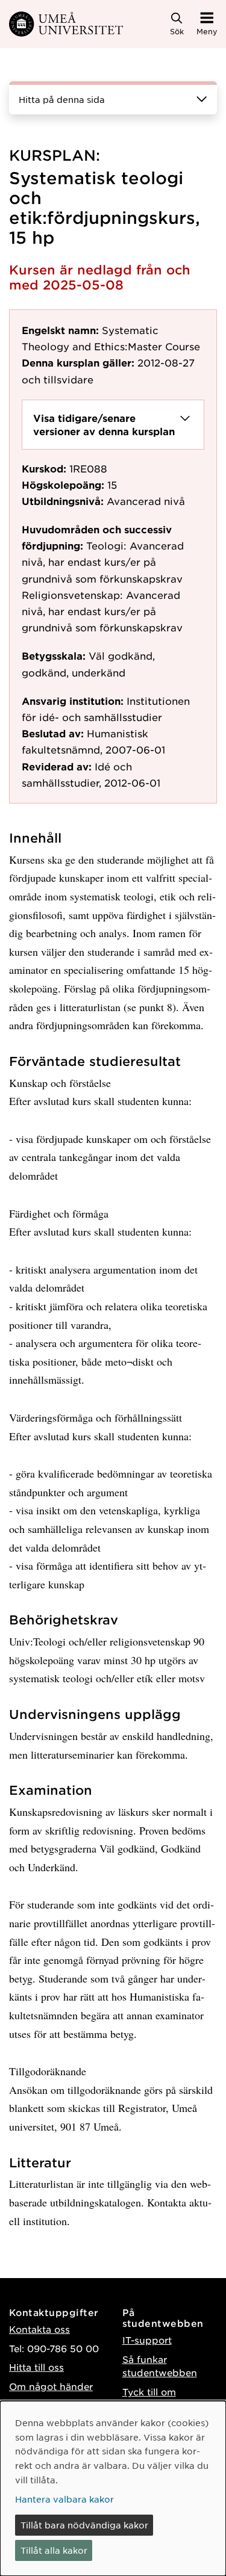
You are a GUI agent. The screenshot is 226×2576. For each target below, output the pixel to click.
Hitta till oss (36, 2367)
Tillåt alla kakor (54, 2550)
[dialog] (113, 2488)
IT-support (147, 2340)
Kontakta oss (39, 2329)
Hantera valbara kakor (64, 2499)
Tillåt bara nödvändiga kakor (84, 2525)
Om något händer (51, 2386)
